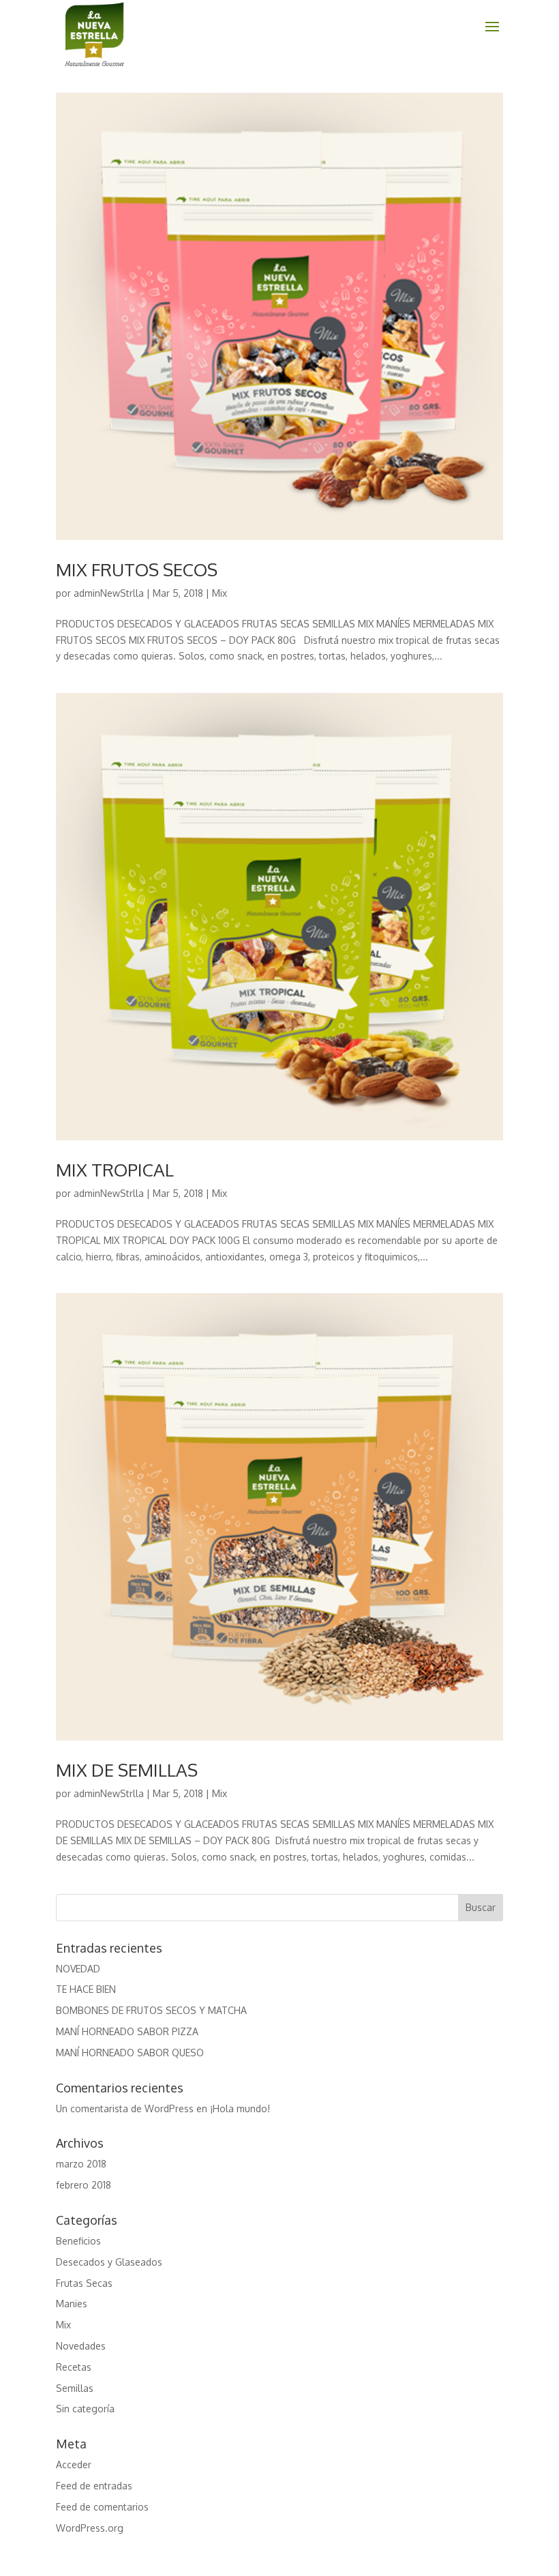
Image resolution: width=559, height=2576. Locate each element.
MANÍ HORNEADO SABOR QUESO (130, 2053)
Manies (72, 2304)
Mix (220, 593)
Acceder (74, 2464)
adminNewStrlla (109, 593)
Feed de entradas (94, 2486)
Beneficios (78, 2241)
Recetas (74, 2367)
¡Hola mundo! (240, 2108)
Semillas (75, 2388)
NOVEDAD (78, 1969)
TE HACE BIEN (86, 1989)
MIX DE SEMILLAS (127, 1770)
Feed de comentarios (102, 2507)
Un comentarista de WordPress (125, 2108)
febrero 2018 (84, 2185)
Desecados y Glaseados (109, 2262)
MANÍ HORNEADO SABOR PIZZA (127, 2031)
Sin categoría (85, 2409)
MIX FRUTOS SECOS (137, 569)
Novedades (81, 2346)
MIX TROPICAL (115, 1169)
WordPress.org (90, 2528)
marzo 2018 (81, 2164)
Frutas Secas (84, 2283)
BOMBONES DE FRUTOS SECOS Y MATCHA (151, 2010)
